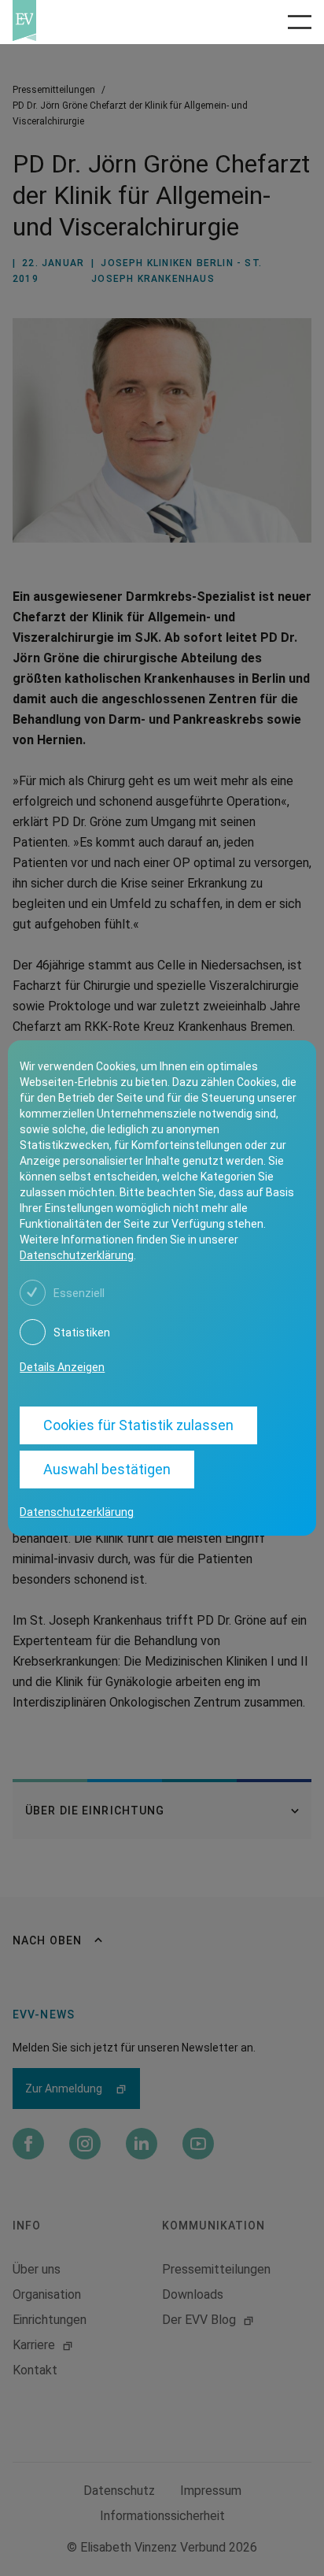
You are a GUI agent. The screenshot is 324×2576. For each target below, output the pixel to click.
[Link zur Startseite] (81, 20)
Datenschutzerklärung (77, 1255)
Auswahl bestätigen (107, 1469)
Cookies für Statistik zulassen (138, 1425)
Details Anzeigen (62, 1367)
